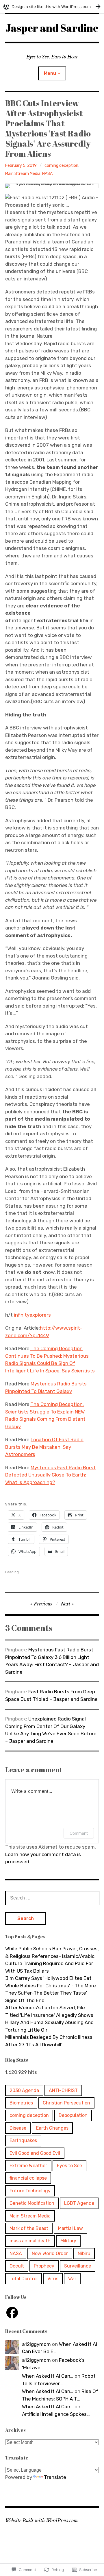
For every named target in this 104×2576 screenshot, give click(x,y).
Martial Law (70, 2228)
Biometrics (21, 2103)
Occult (17, 2266)
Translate (55, 2477)
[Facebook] (12, 2313)
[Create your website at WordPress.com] (52, 7)
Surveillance (78, 2266)
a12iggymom (36, 2344)
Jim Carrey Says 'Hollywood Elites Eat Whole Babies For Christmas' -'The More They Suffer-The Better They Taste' (51, 1985)
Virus (53, 2279)
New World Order (50, 2253)
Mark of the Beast (29, 2228)
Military (68, 2241)
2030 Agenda (24, 2090)
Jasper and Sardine (52, 28)
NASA (47, 174)
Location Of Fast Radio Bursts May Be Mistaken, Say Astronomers (44, 1447)
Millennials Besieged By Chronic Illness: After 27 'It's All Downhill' (49, 2041)
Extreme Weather (28, 2166)
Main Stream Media (23, 174)
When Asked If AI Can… (48, 2376)
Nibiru (84, 2253)
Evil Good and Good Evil (35, 2153)
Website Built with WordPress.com (41, 2520)
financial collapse (28, 2178)
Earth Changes (52, 2128)
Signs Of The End (25, 2000)
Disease (18, 2128)
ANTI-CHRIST (63, 2090)
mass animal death (30, 2241)
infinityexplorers (32, 1315)
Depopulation (73, 2115)
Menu (50, 73)
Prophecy (44, 2266)
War (72, 2279)
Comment (79, 1833)
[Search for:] (52, 1898)
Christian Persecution (66, 2103)
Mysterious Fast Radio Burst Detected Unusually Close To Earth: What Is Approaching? (50, 1475)
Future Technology (30, 2191)
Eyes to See (69, 2166)
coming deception (61, 166)
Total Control (24, 2279)
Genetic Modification (32, 2203)
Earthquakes (23, 2140)
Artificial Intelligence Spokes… (56, 2414)
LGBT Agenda (79, 2203)
